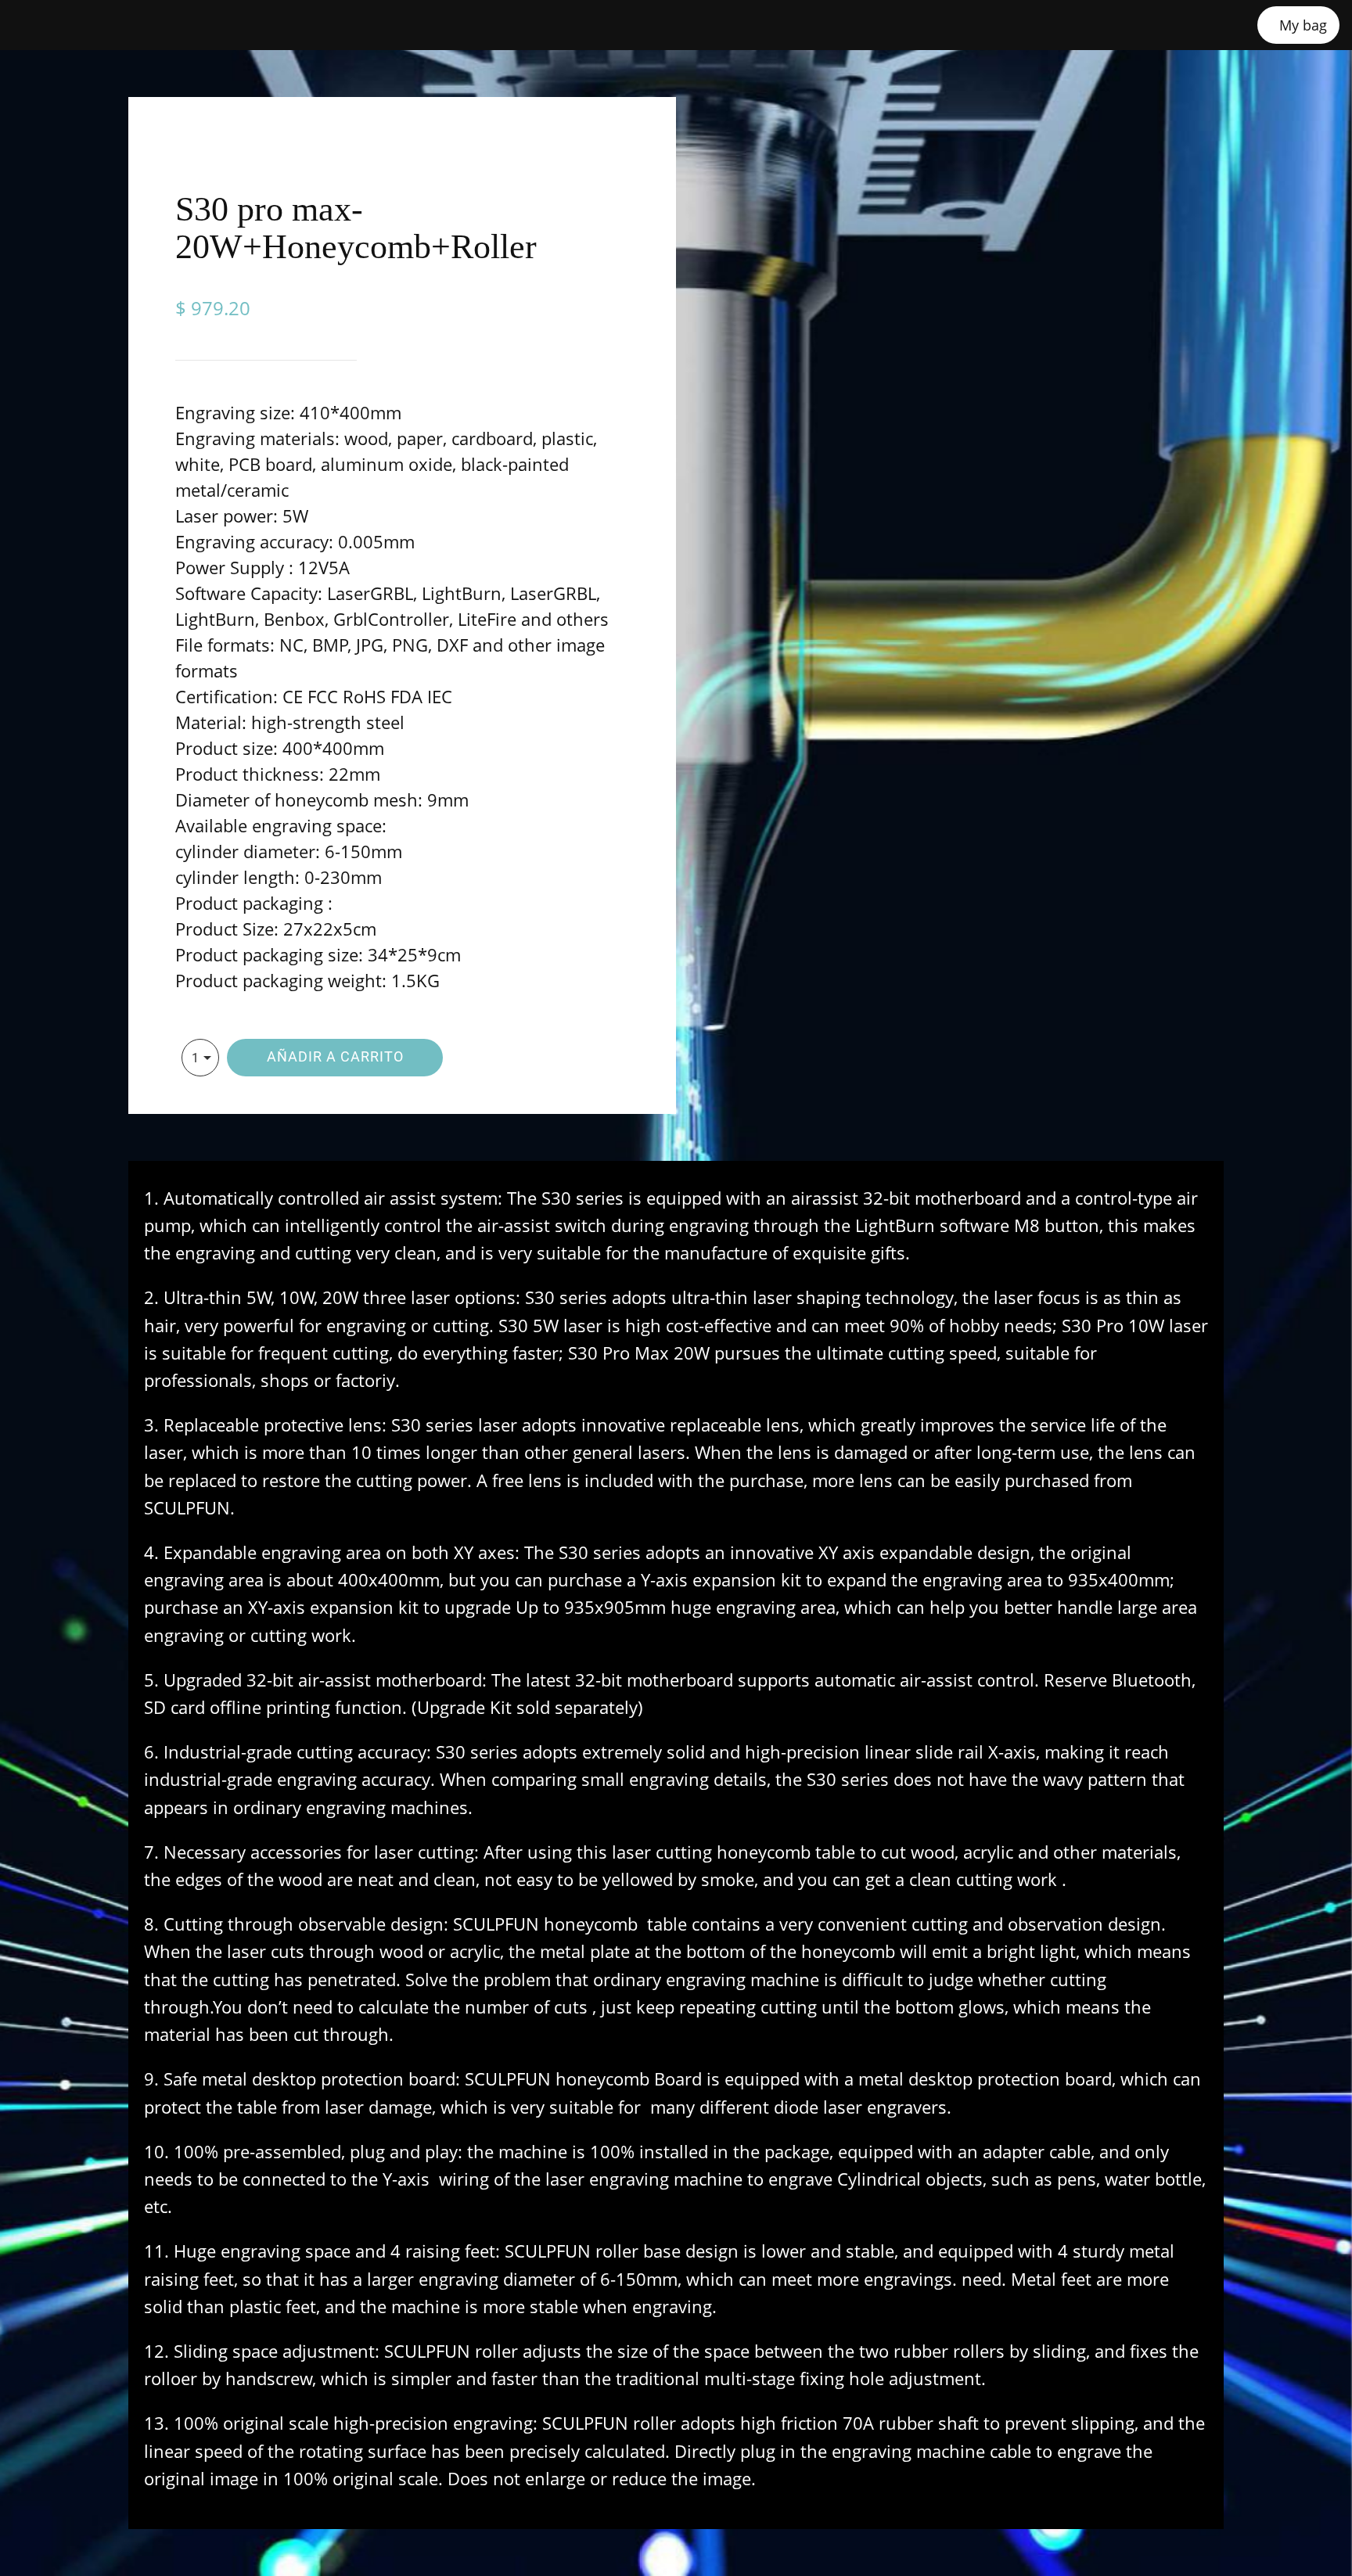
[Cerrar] (31, 25)
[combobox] (200, 1058)
